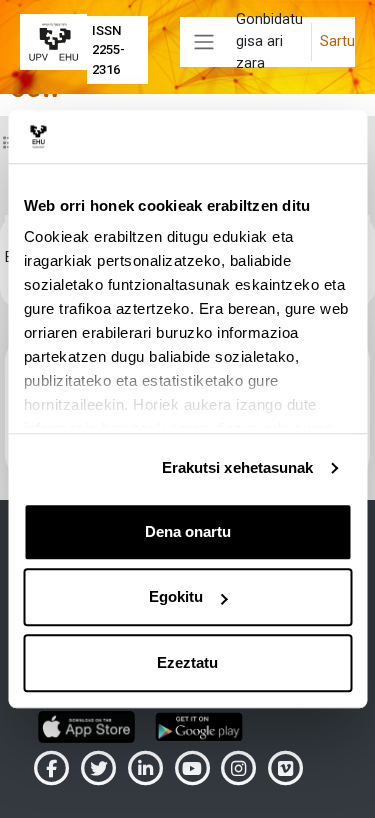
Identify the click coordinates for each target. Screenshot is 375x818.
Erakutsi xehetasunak (238, 467)
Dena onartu (188, 531)
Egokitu (176, 596)
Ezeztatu (187, 662)
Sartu (337, 41)
